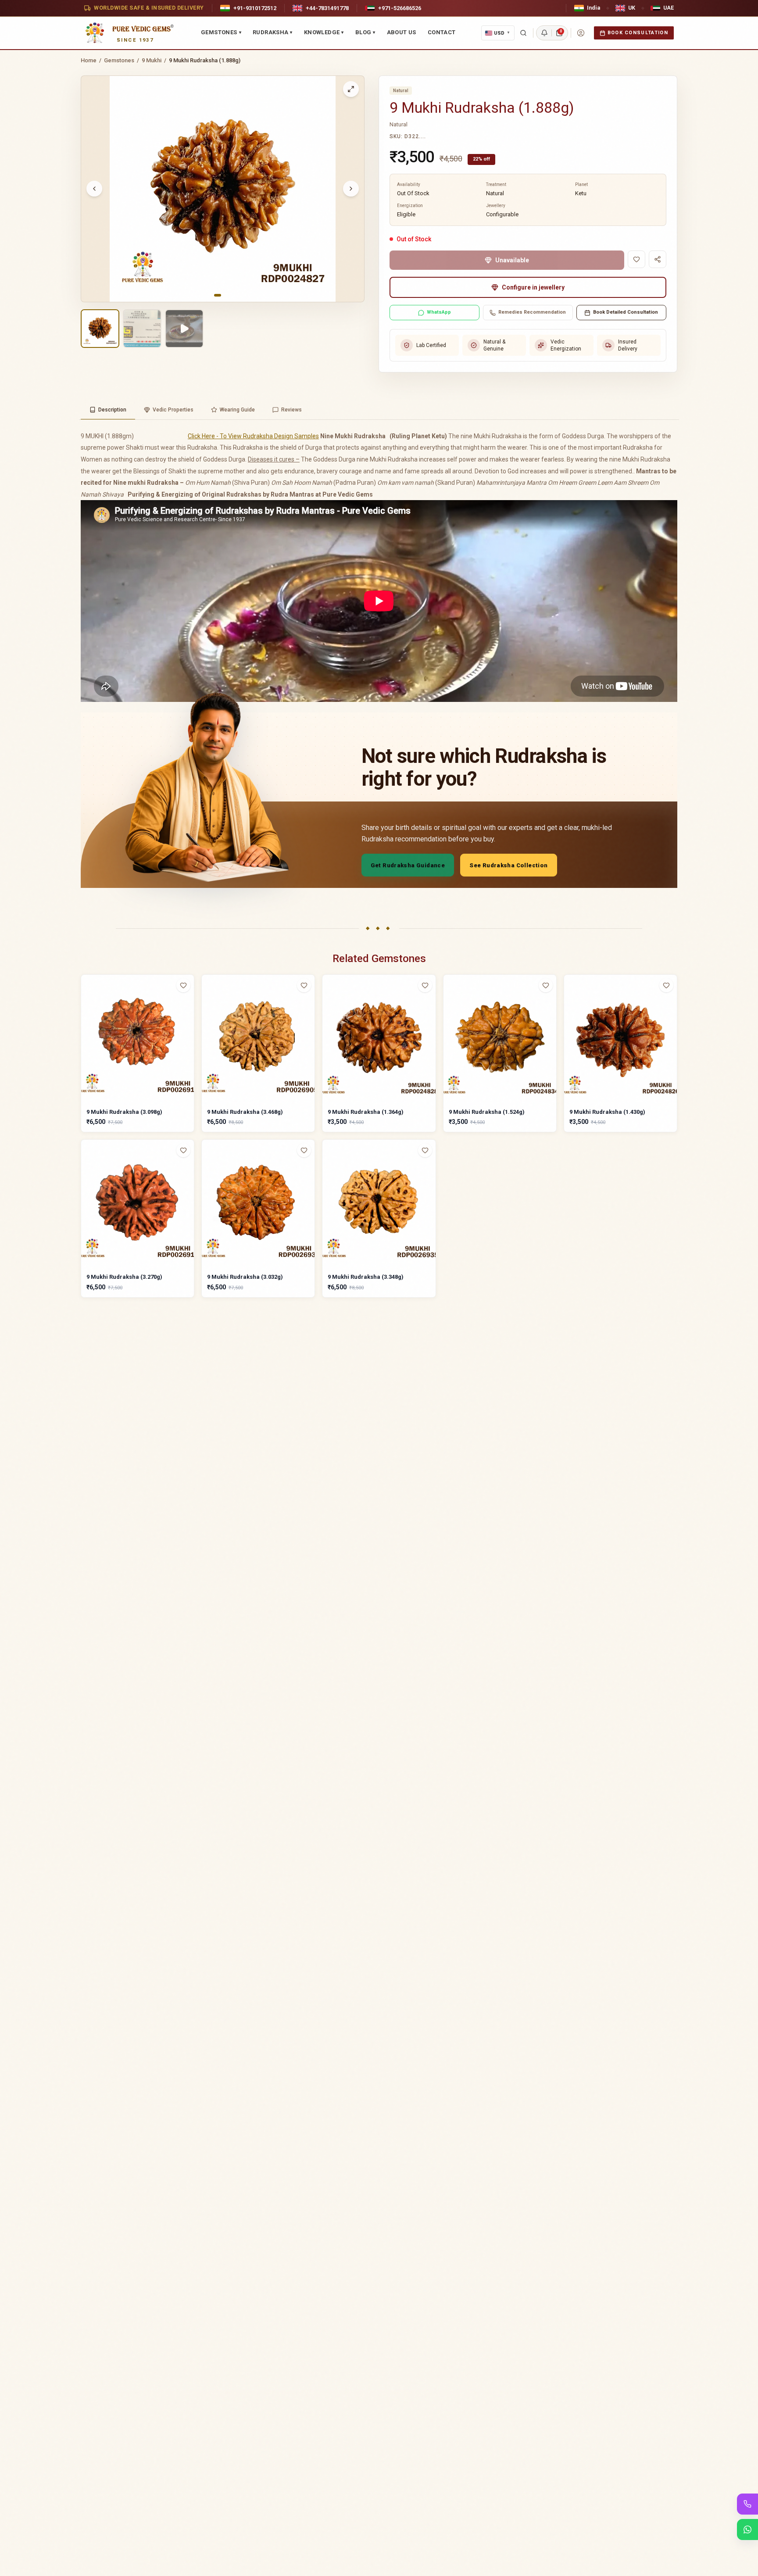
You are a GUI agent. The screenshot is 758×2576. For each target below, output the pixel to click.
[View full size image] (351, 89)
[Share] (658, 259)
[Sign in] (581, 33)
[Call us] (747, 2504)
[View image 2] (142, 329)
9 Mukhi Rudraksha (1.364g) (366, 1112)
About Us (402, 32)
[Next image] (351, 189)
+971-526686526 (400, 8)
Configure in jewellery (533, 287)
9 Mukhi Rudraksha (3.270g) (124, 1277)
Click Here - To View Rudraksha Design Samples (253, 436)
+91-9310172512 (255, 8)
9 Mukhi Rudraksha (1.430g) (607, 1112)
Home (89, 60)
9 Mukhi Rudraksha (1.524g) (487, 1112)
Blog (365, 32)
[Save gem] (636, 259)
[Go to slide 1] (218, 295)
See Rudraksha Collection (508, 865)
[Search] (523, 33)
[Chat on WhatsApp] (747, 2529)
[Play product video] (184, 329)
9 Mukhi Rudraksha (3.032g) (245, 1277)
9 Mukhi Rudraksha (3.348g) (366, 1277)
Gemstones (221, 32)
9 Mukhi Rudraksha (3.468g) (245, 1112)
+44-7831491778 (327, 8)
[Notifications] (544, 33)
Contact (442, 32)
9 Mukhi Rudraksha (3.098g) (124, 1112)
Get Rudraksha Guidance (408, 865)
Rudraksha (273, 32)
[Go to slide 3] (230, 295)
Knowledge (324, 32)
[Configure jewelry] (189, 1020)
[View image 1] (100, 329)
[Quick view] (189, 1003)
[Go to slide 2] (225, 295)
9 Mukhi (152, 60)
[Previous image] (94, 189)
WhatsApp (439, 312)
